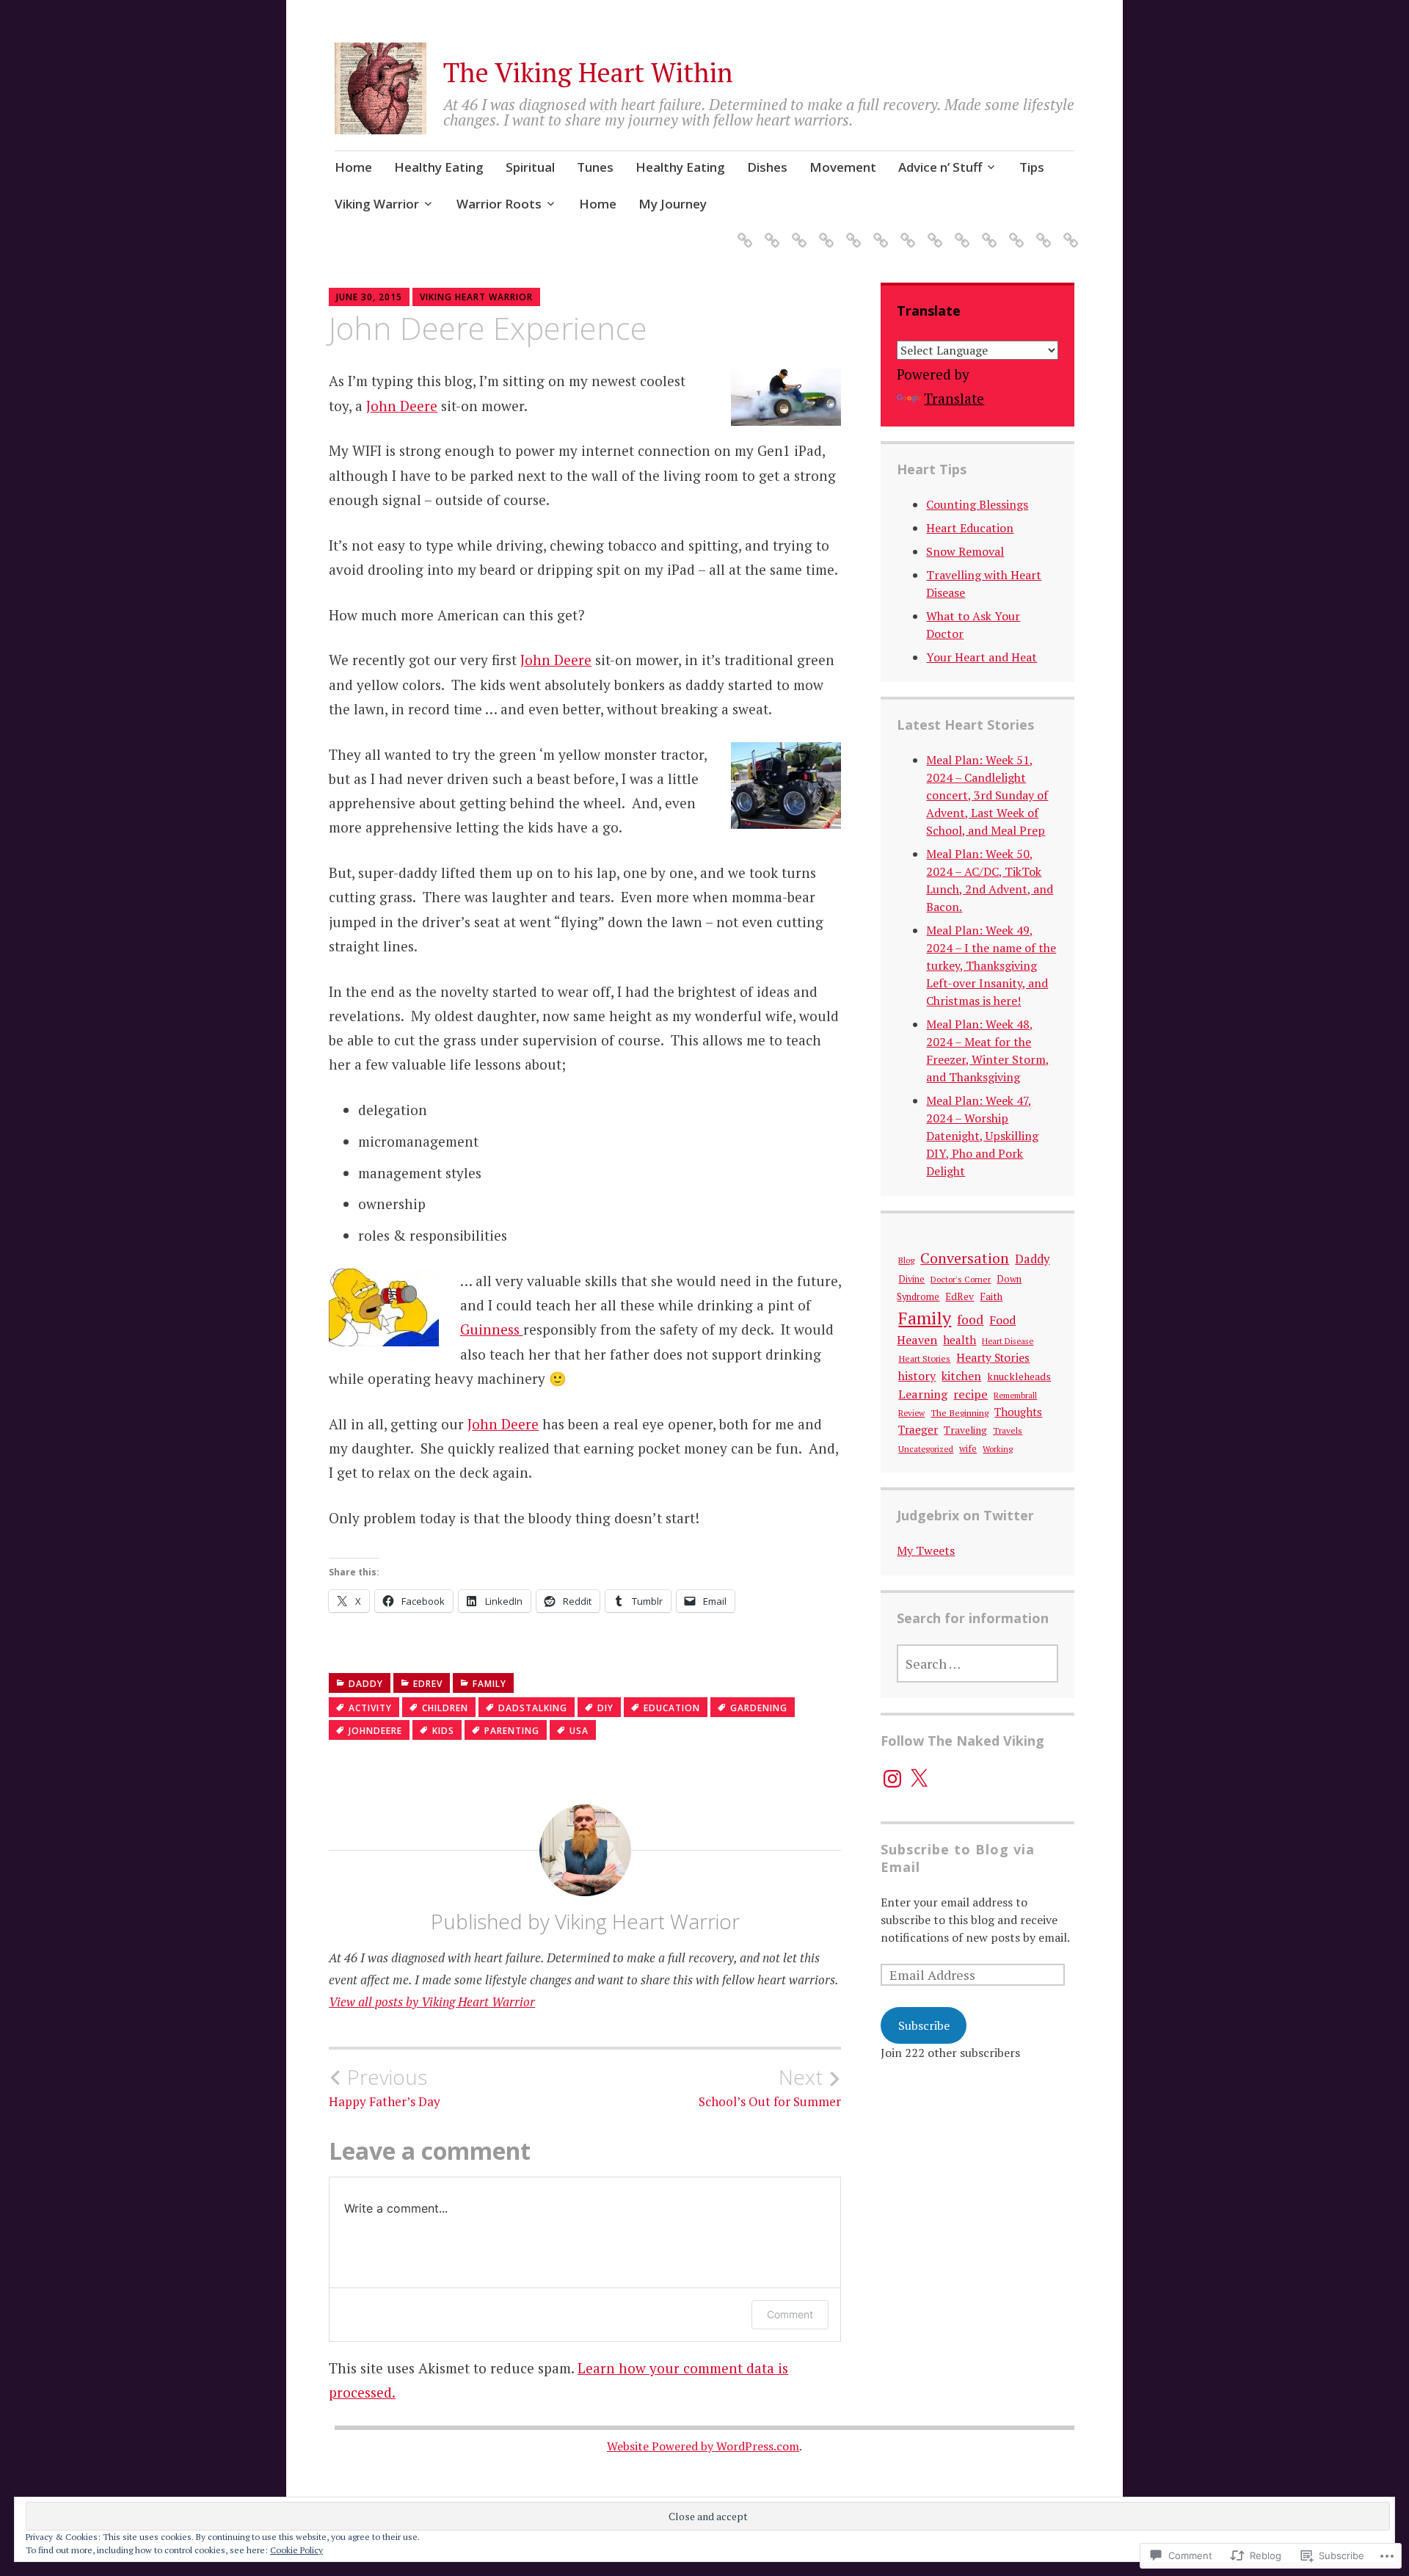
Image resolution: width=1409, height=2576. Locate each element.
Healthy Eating (439, 167)
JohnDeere (375, 1731)
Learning (923, 1394)
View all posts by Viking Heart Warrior (432, 2002)
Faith (991, 1296)
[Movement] (905, 232)
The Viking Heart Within (588, 72)
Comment (790, 2314)
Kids (443, 1731)
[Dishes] (878, 232)
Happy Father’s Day (385, 2087)
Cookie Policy (296, 2550)
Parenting (512, 1731)
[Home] (742, 232)
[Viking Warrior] (987, 232)
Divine (911, 1279)
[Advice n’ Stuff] (932, 232)
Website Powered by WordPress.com (703, 2446)
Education (672, 1708)
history (917, 1376)
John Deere (402, 406)
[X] (919, 1779)
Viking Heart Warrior (476, 297)
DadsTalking (533, 1708)
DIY (605, 1708)
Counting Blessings (977, 504)
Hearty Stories (993, 1357)
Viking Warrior (377, 204)
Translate (954, 398)
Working (998, 1449)
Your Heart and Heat (982, 657)
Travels (1008, 1430)
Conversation (965, 1258)
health (960, 1340)
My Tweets (926, 1550)
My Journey (673, 204)
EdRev (428, 1684)
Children (445, 1708)
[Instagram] (892, 1779)
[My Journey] (1068, 232)
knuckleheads (1019, 1376)
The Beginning (960, 1413)
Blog (906, 1260)
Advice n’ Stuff (940, 167)
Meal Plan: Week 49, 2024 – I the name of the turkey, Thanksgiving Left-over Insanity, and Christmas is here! (991, 965)
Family (489, 1684)
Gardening (759, 1708)
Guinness (492, 1329)
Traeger (918, 1429)
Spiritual (530, 167)
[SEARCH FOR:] (977, 1663)
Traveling (965, 1430)
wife (968, 1449)
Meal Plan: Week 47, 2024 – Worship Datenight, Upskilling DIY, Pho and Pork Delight (982, 1136)
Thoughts (1018, 1412)
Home (353, 167)
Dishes (767, 167)
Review (911, 1413)
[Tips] (960, 232)
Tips (1032, 167)
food (970, 1320)
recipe (971, 1394)
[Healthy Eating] (769, 232)
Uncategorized (926, 1449)
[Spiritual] (797, 232)
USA (579, 1731)
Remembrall (1015, 1395)
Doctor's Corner (961, 1279)
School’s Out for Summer (770, 2087)
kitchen (961, 1376)
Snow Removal (965, 551)
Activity (370, 1708)
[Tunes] (824, 232)
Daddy (366, 1684)
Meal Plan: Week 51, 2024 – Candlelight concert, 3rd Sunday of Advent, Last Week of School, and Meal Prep (987, 795)
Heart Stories (924, 1358)
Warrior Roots (499, 204)
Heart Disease (1008, 1341)
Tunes (595, 167)
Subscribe (924, 2025)
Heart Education (970, 528)
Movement (843, 167)
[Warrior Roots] (1014, 232)
